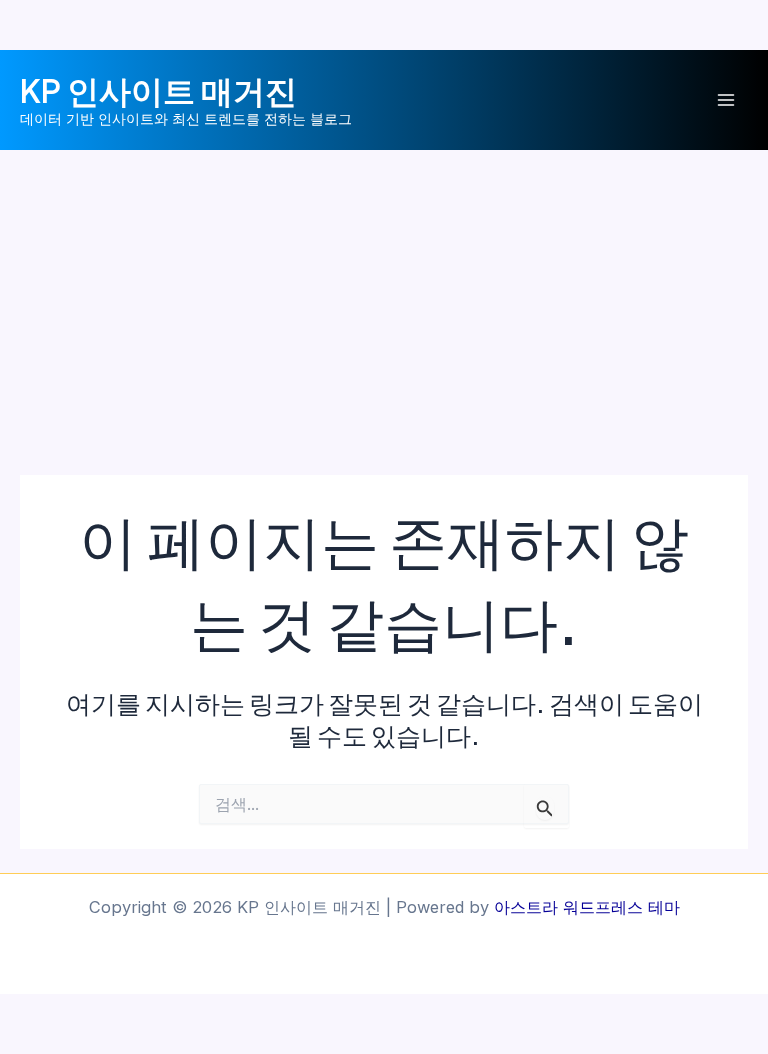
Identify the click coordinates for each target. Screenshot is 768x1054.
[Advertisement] (384, 300)
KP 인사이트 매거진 (158, 90)
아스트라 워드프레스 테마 (587, 907)
